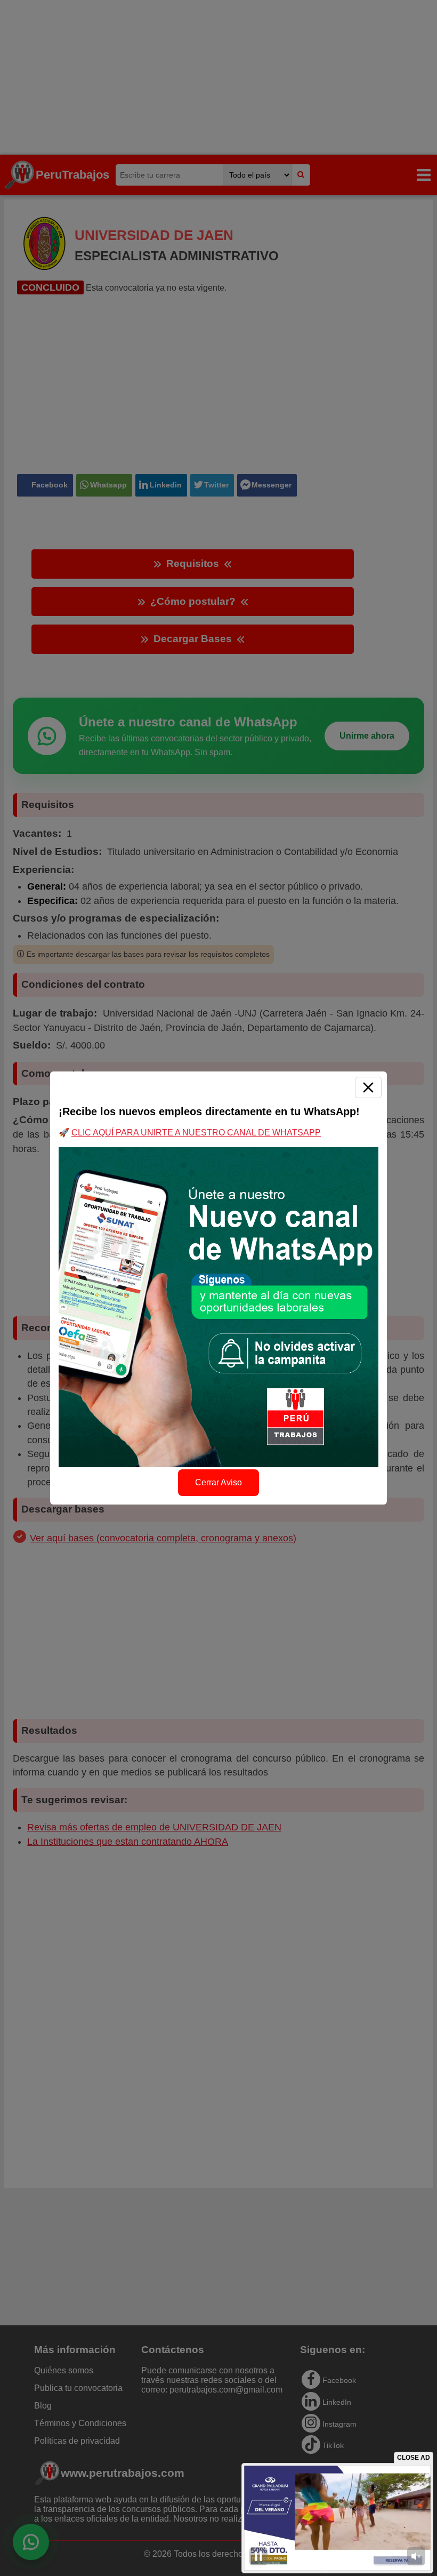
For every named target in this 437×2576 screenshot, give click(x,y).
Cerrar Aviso (218, 1482)
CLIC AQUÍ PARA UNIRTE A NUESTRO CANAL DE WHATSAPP (196, 1133)
